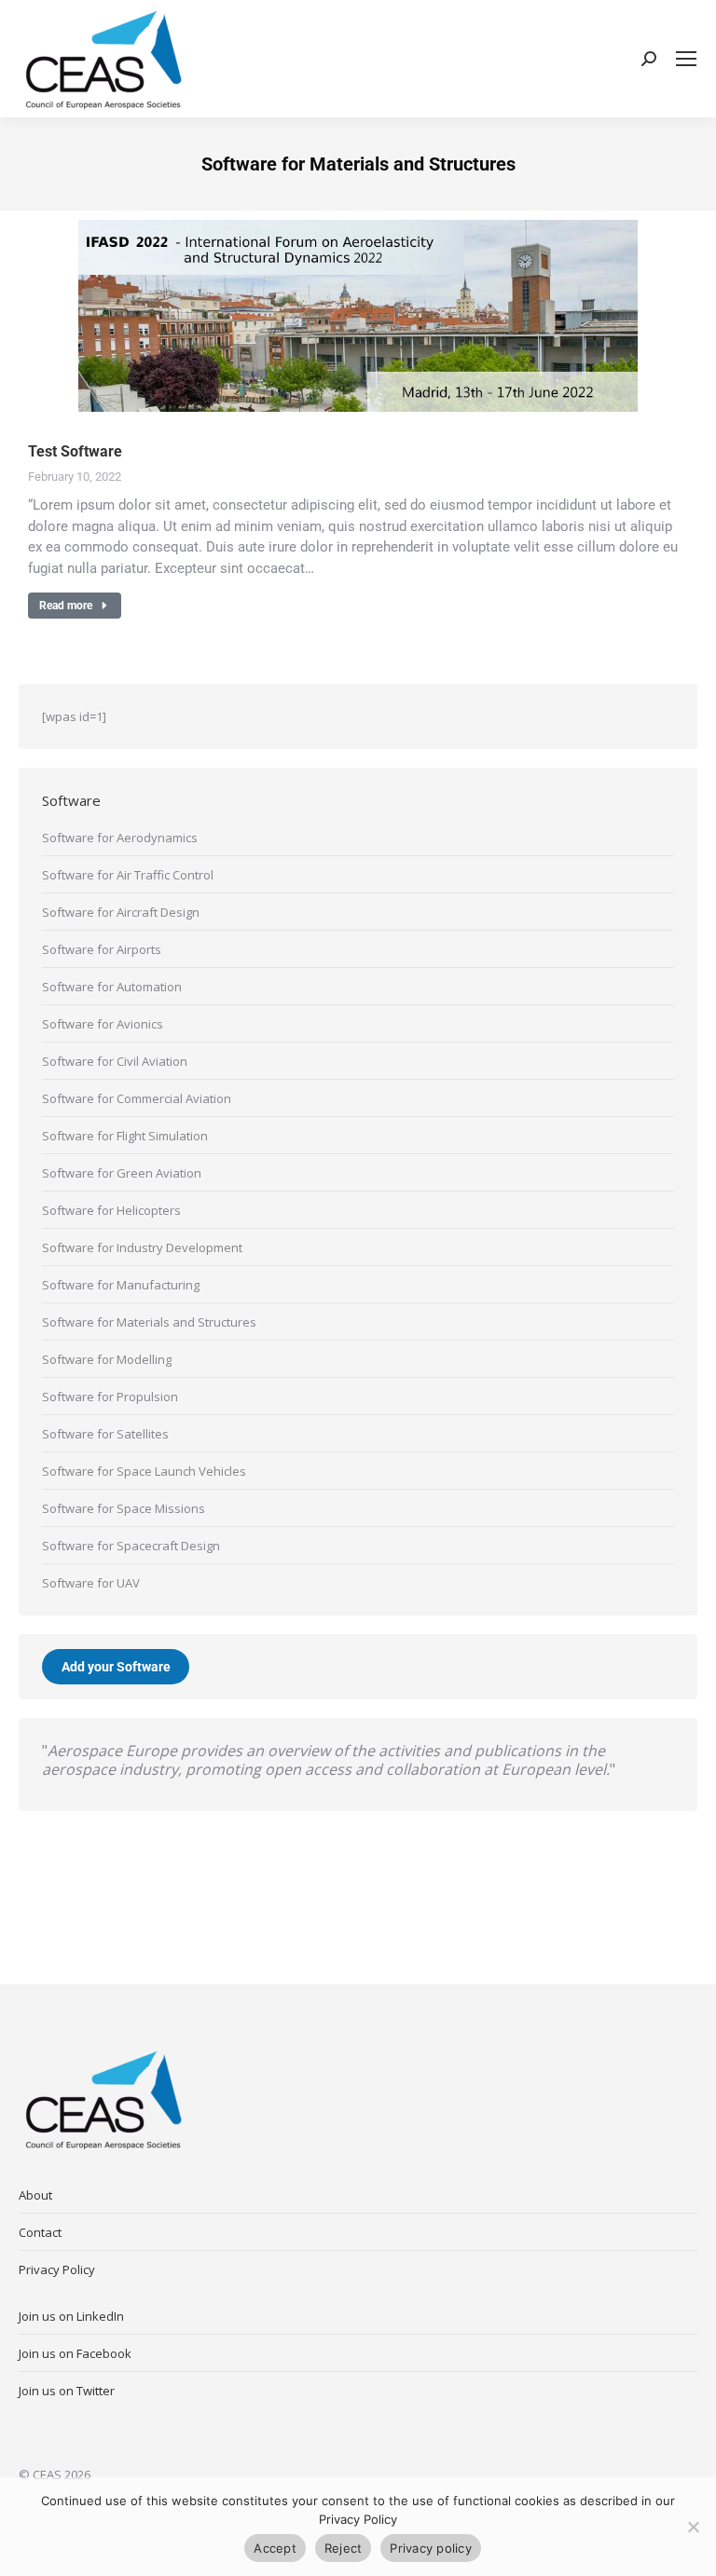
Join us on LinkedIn (71, 2316)
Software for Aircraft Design (121, 912)
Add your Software (116, 1667)
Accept (275, 2548)
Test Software (75, 451)
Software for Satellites (105, 1434)
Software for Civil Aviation (115, 1061)
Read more (66, 606)
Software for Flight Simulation (125, 1136)
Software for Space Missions (124, 1508)
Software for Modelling (107, 1359)
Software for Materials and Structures (149, 1322)
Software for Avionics (103, 1024)
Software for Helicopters (111, 1210)
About (35, 2195)
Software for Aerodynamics (120, 838)
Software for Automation (112, 987)
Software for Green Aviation (122, 1173)
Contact (40, 2232)
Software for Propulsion (110, 1397)
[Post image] (358, 316)
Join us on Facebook (75, 2353)
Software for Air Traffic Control (128, 875)
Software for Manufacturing (121, 1285)
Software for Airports (102, 949)
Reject (344, 2548)
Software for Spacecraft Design (131, 1546)
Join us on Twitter (67, 2391)
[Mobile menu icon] (686, 59)
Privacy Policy (57, 2269)
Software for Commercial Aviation (137, 1098)
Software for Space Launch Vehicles (144, 1471)
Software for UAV (91, 1583)
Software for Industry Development (142, 1247)
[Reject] (693, 2527)
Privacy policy (431, 2548)
